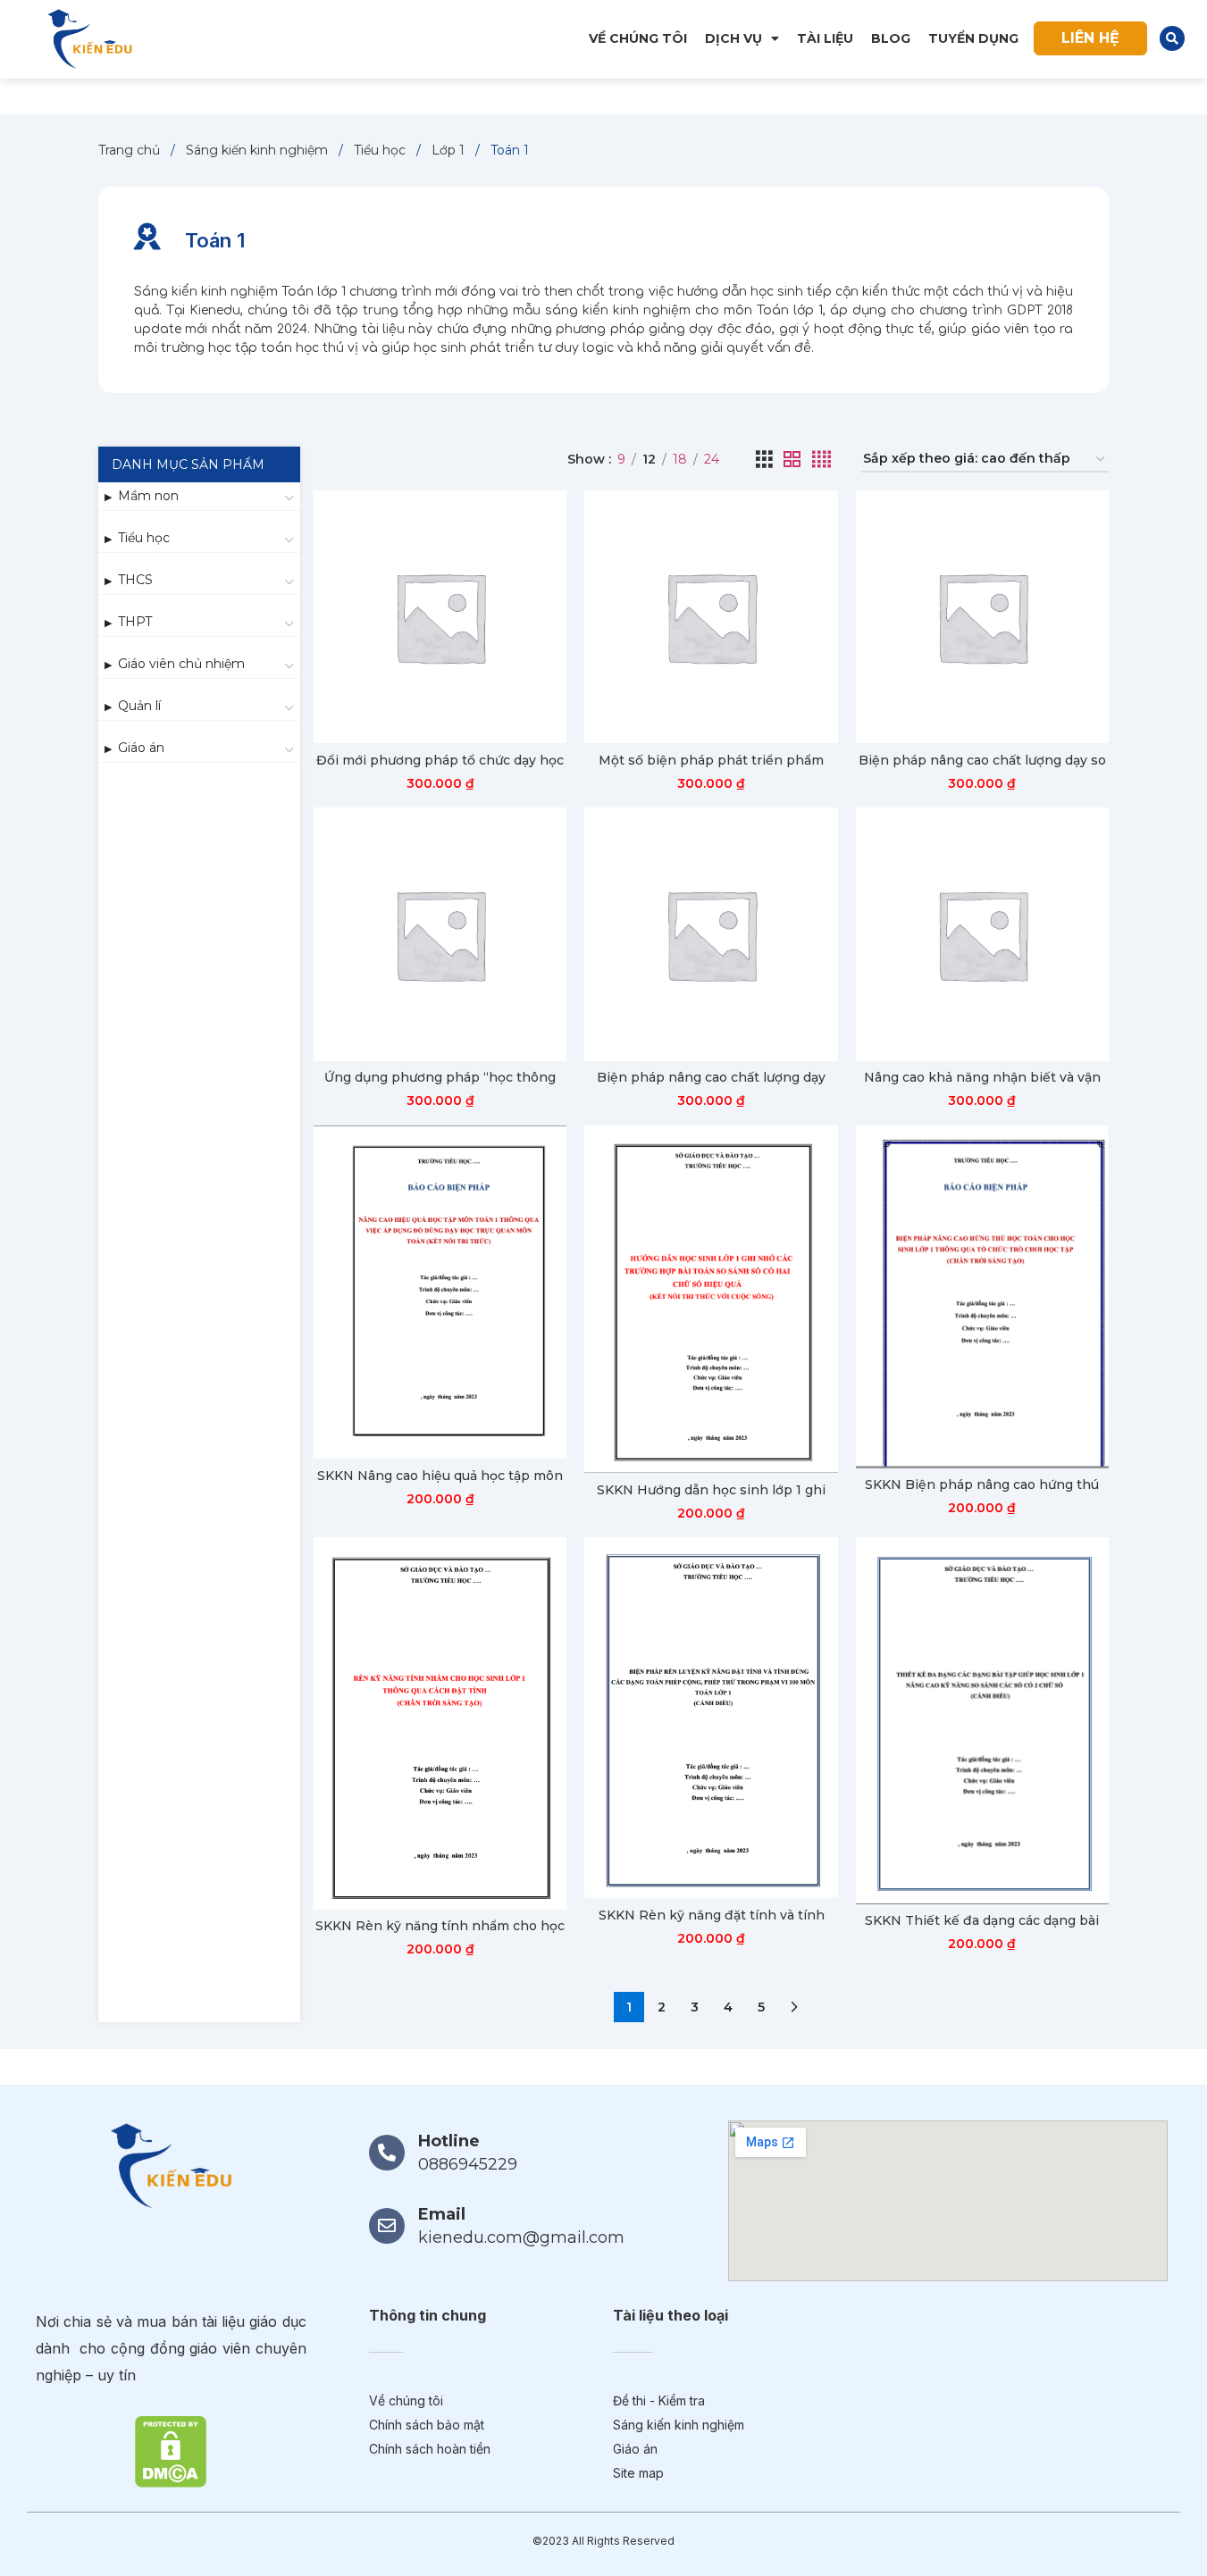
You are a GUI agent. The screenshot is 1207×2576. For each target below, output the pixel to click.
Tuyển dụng (973, 38)
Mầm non (148, 496)
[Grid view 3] (764, 460)
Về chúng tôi (638, 38)
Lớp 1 (450, 150)
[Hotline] (387, 2153)
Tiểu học (381, 150)
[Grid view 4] (821, 460)
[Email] (387, 2226)
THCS (135, 580)
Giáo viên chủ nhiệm (181, 664)
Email (442, 2214)
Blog (891, 38)
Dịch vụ (733, 38)
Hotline (449, 2141)
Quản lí (139, 706)
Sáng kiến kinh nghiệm (259, 150)
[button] (1172, 38)
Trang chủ (131, 150)
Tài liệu (825, 38)
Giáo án (141, 748)
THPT (135, 622)
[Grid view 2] (792, 460)
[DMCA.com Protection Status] (171, 2450)
